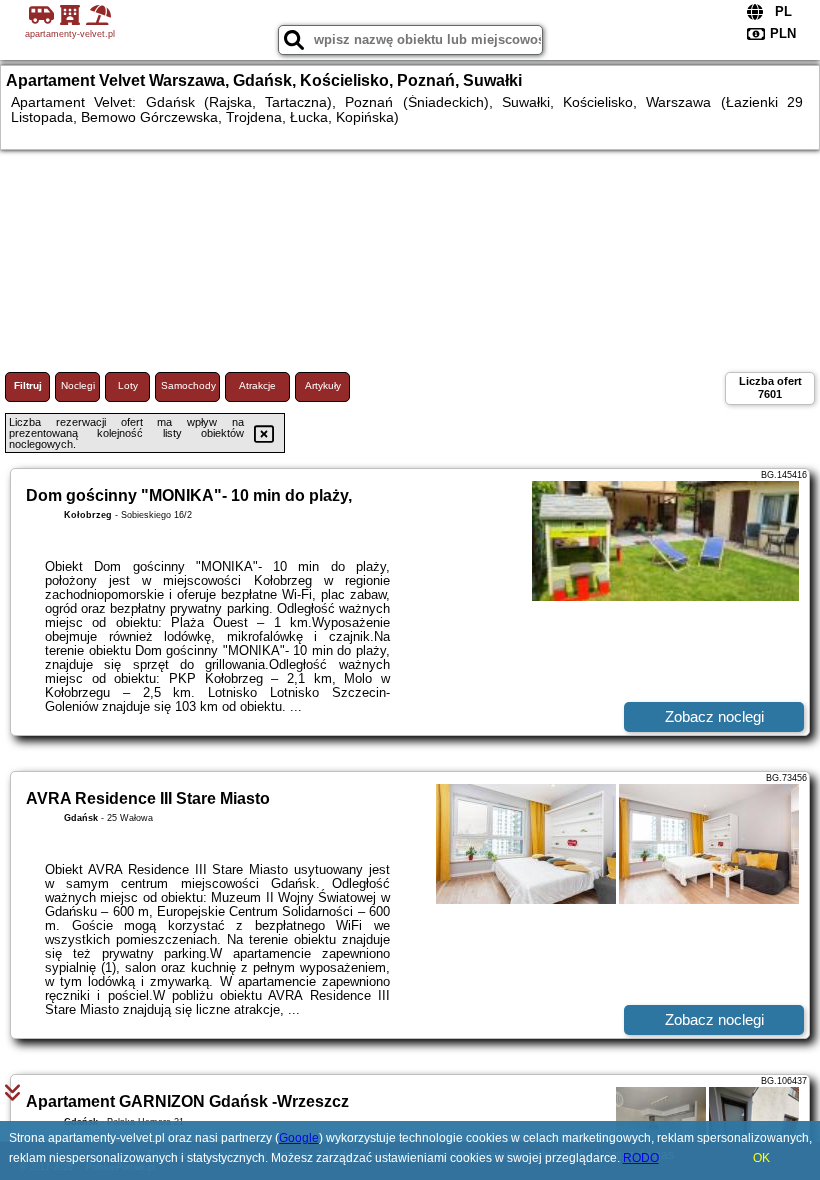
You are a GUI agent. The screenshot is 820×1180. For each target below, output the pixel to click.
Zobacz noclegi (714, 716)
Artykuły (323, 385)
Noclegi (78, 385)
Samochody (188, 385)
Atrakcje (257, 385)
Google (299, 1138)
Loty (128, 385)
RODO (641, 1158)
